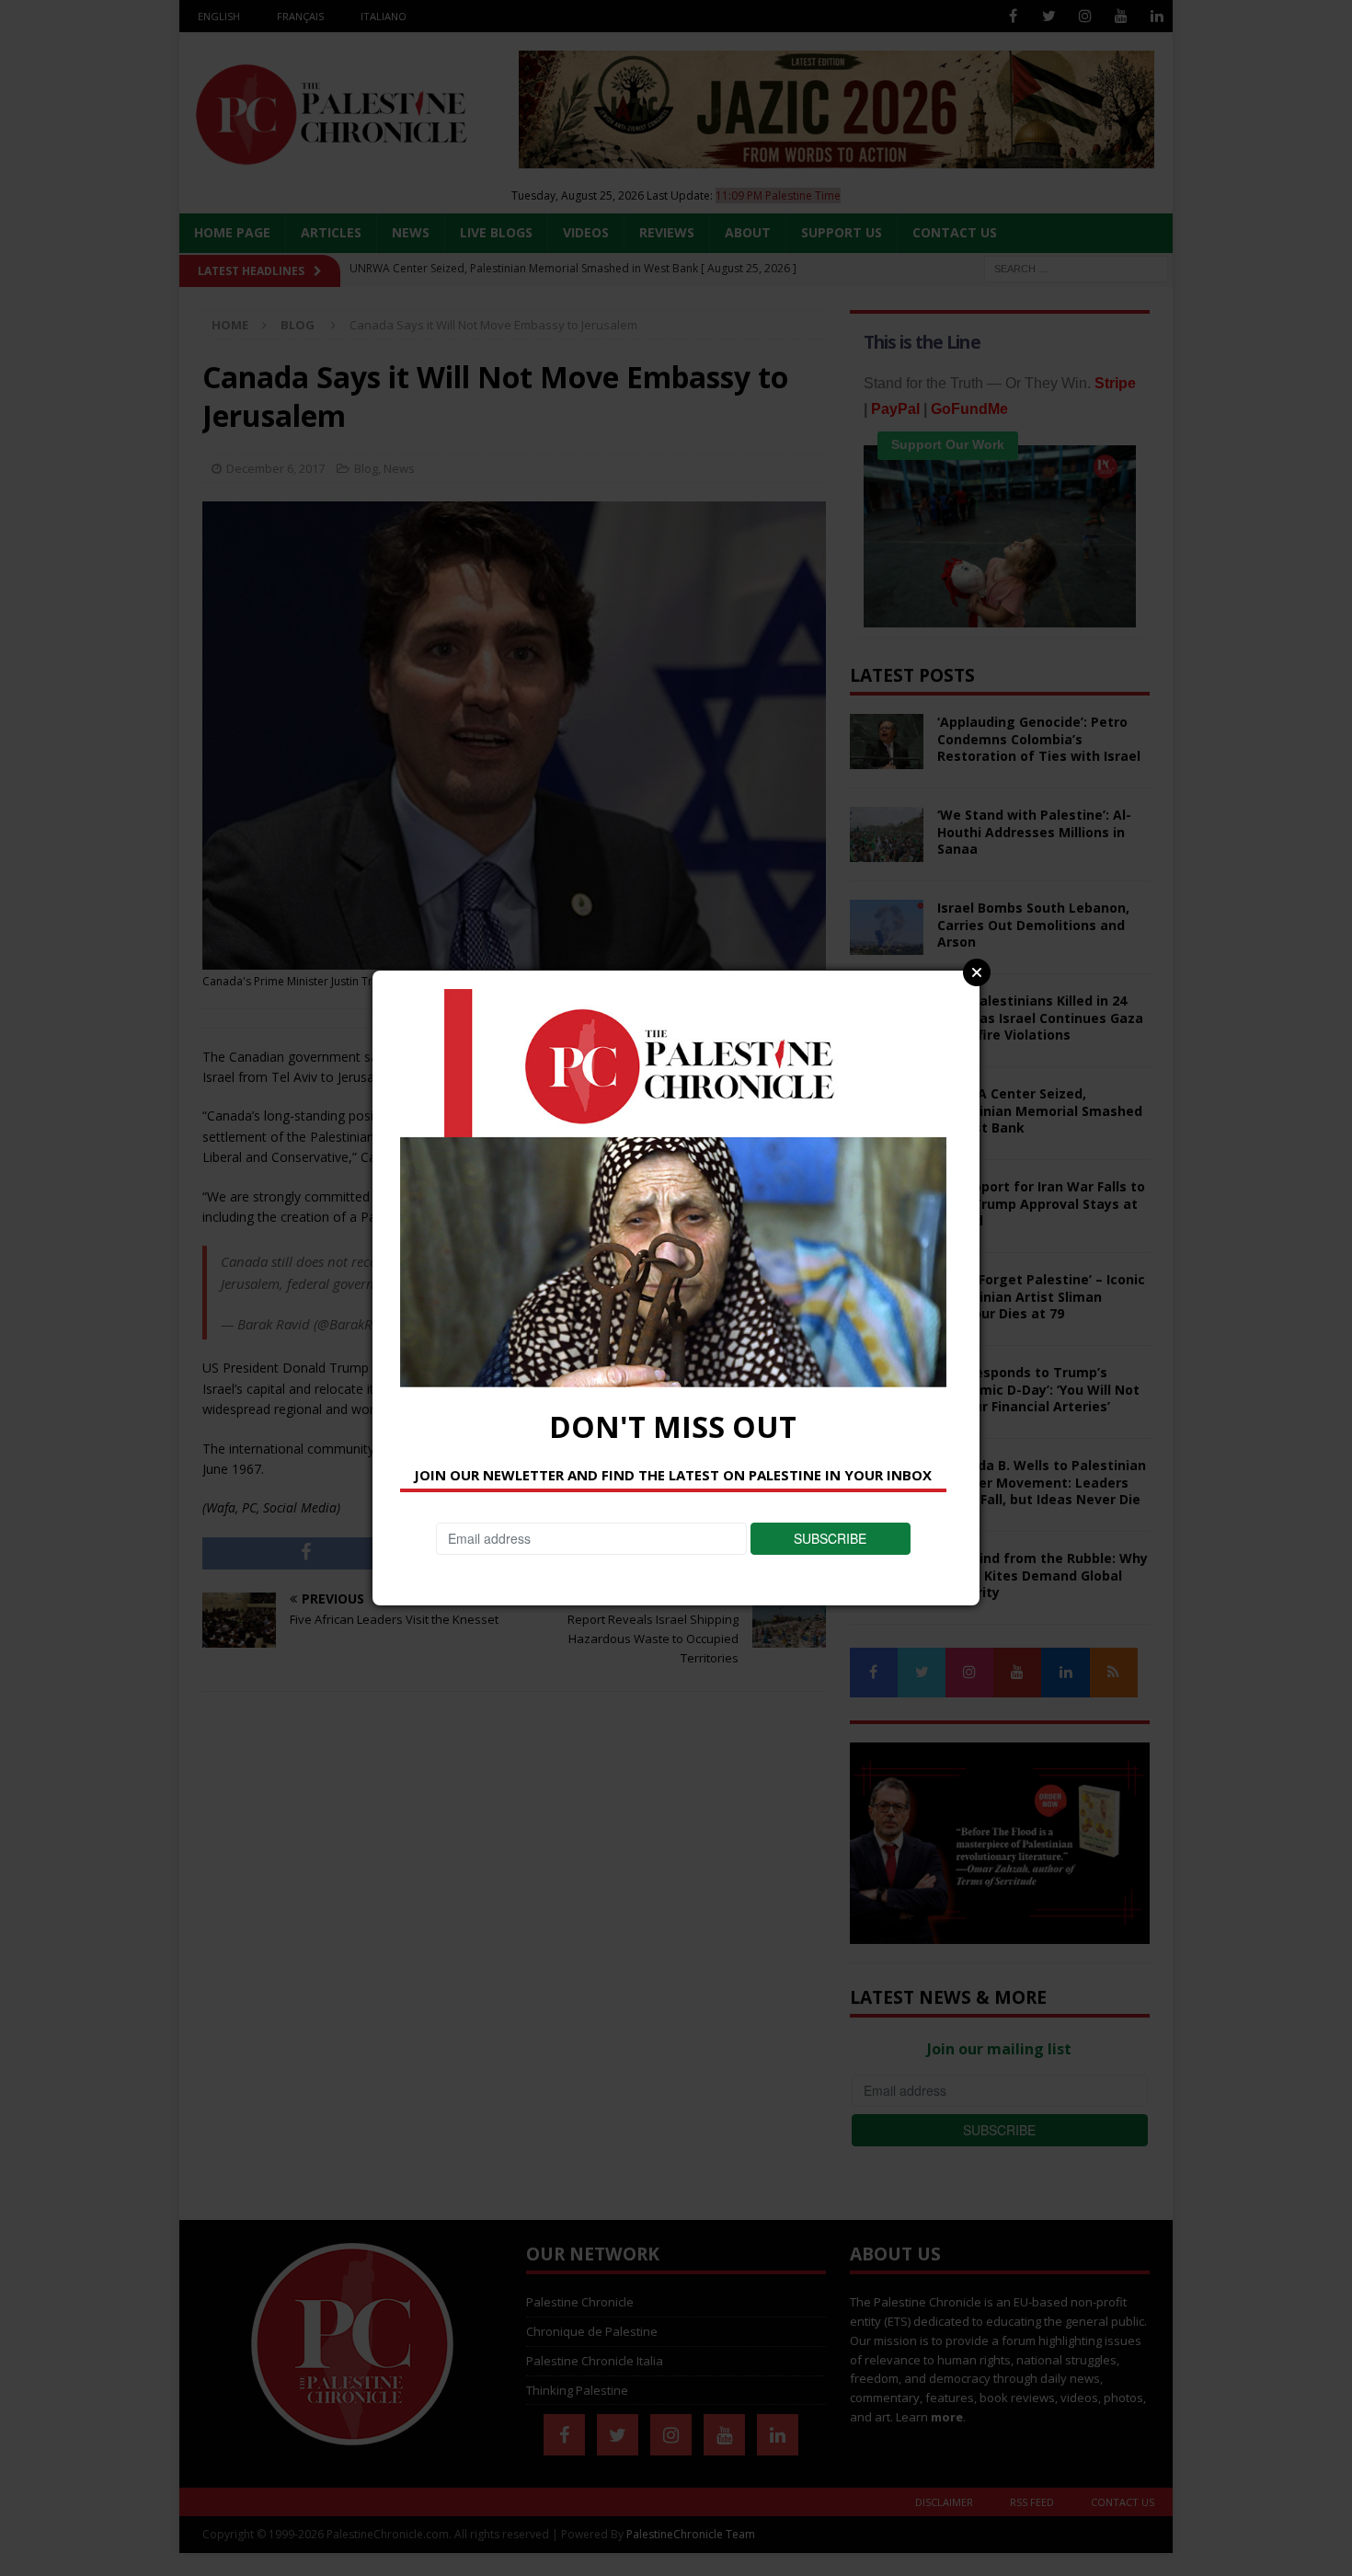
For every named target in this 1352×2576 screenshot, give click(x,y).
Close (977, 972)
